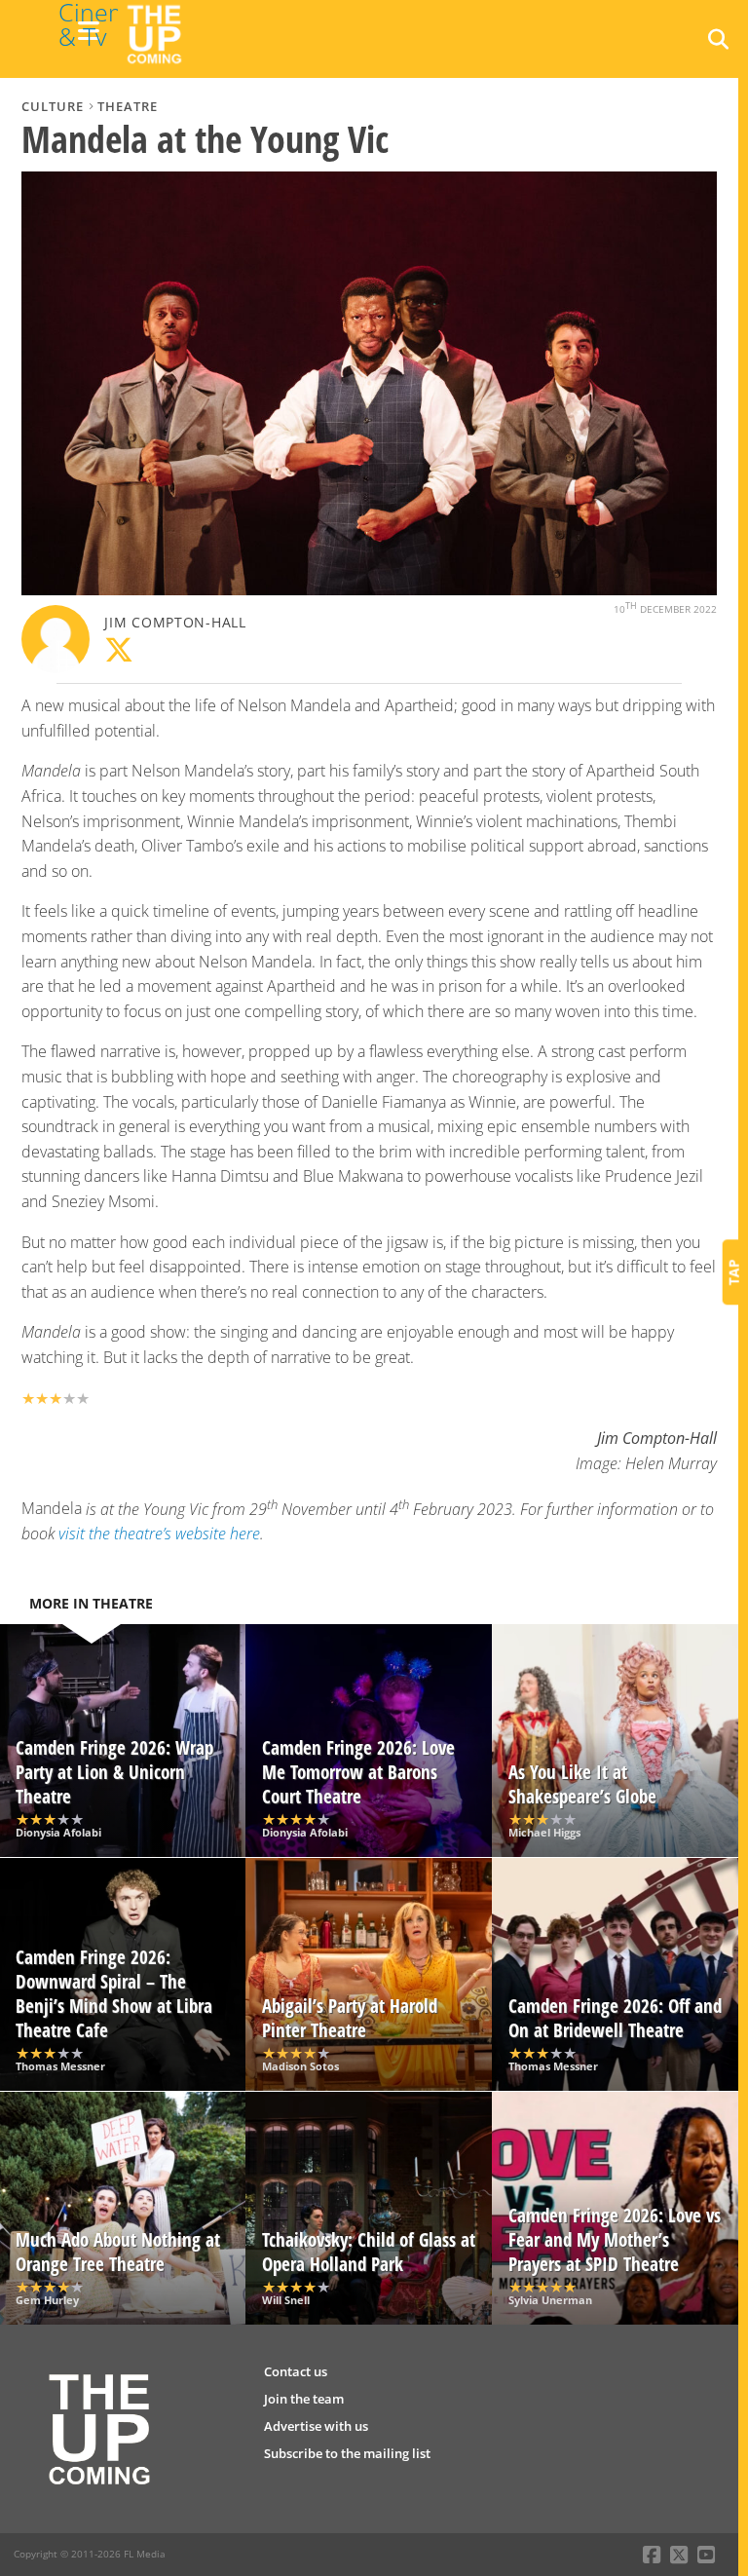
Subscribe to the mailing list (347, 2453)
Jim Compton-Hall (175, 622)
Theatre (128, 106)
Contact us (296, 2371)
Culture (53, 106)
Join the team (304, 2399)
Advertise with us (316, 2426)
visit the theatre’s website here (159, 1534)
